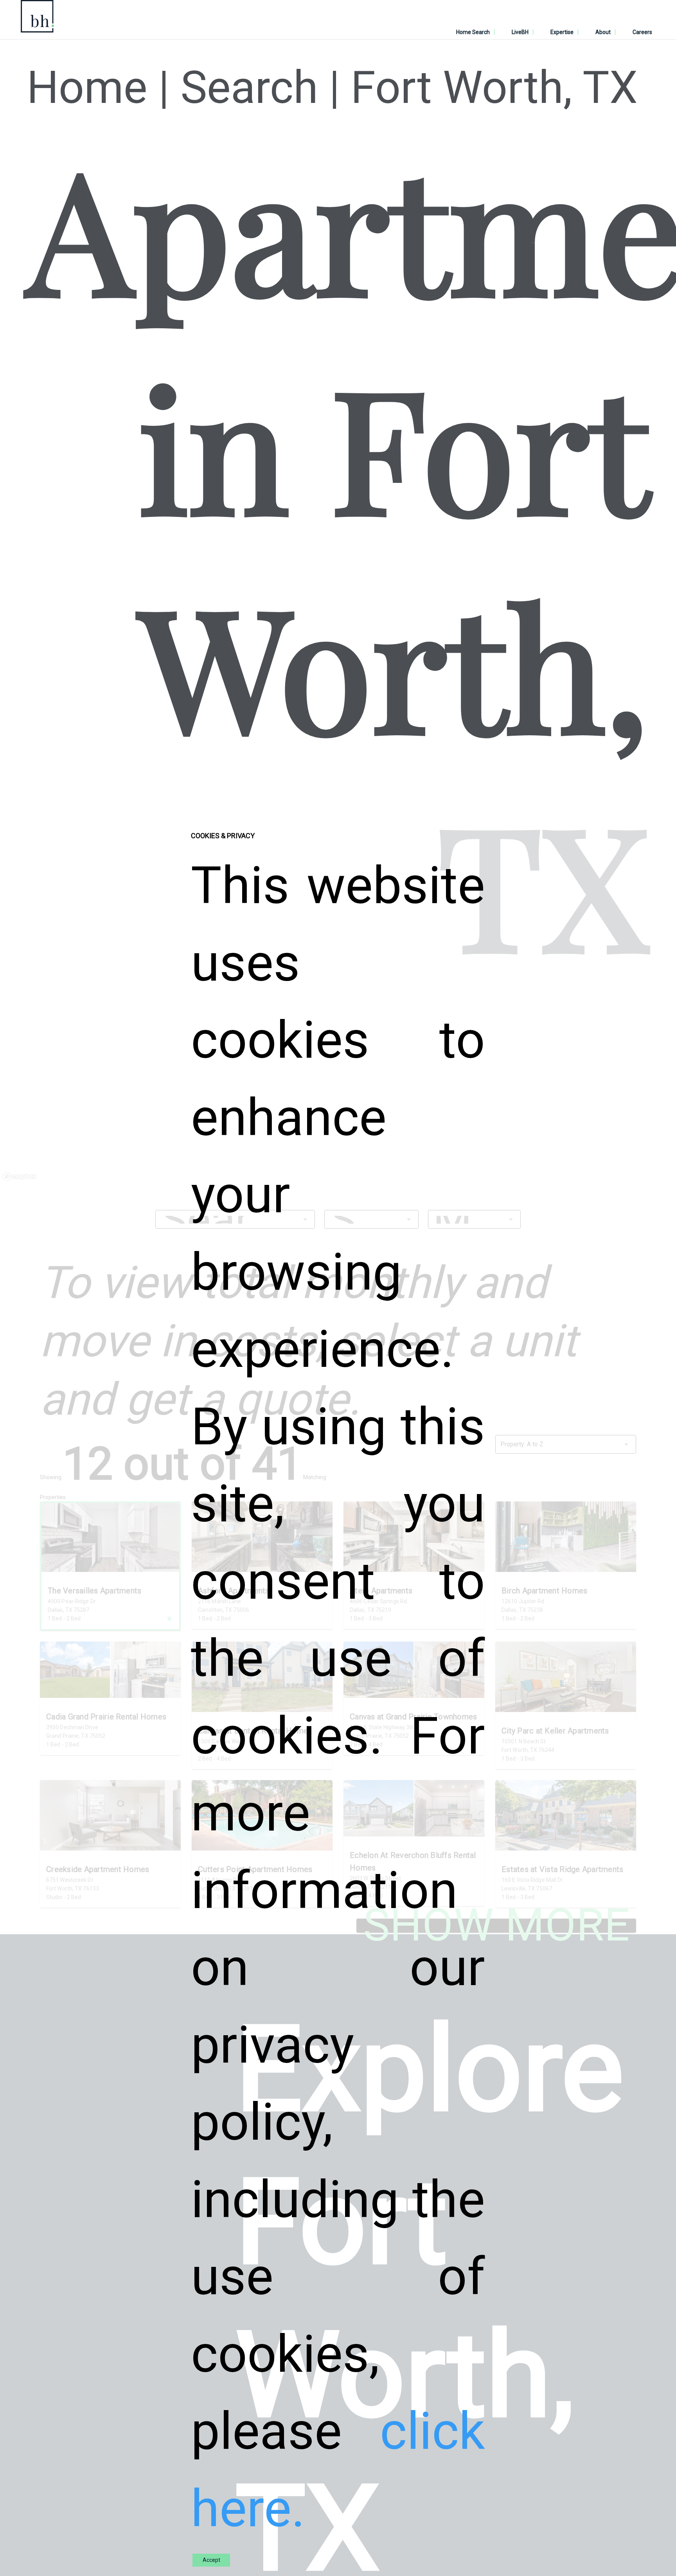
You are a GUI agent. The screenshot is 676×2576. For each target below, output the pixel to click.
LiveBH (520, 32)
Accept (211, 2560)
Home (87, 88)
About (603, 32)
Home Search (473, 32)
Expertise (562, 32)
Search (249, 88)
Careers (642, 32)
